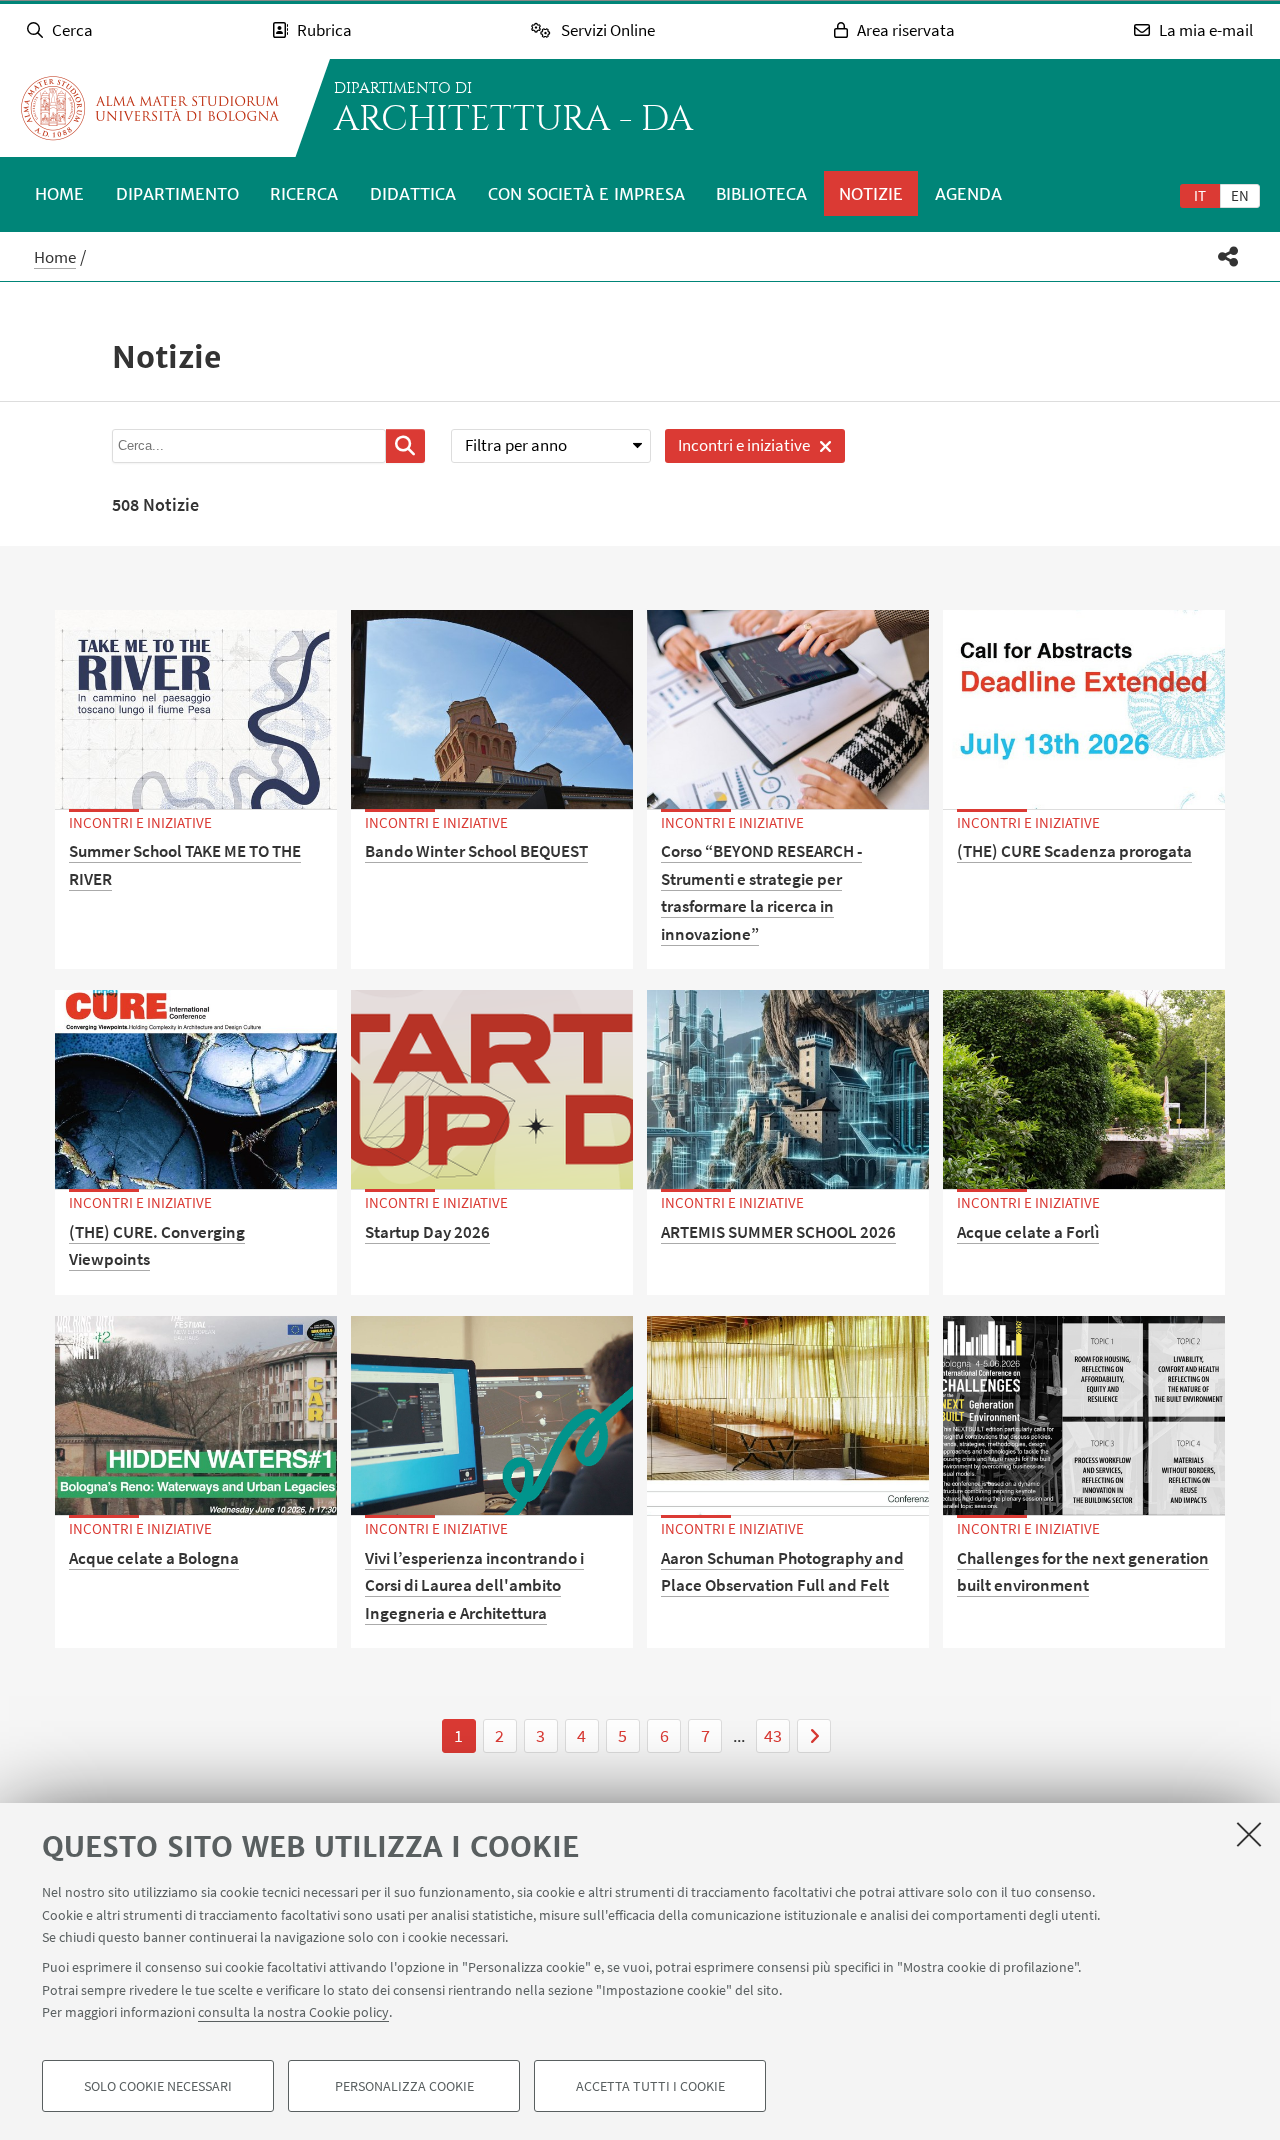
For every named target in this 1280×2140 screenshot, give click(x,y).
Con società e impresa (586, 194)
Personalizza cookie (404, 2086)
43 (773, 1735)
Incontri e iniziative (737, 448)
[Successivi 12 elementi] (814, 1736)
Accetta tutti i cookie (650, 2086)
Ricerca (304, 194)
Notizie (871, 194)
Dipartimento (177, 194)
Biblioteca (761, 194)
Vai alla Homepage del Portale (150, 108)
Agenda (968, 194)
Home (59, 194)
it (1200, 195)
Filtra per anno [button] (516, 445)
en (1240, 195)
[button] (1228, 256)
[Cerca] (405, 446)
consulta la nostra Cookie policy (293, 2012)
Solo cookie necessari (158, 2086)
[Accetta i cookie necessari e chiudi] (1249, 1834)
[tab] (1200, 195)
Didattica (413, 194)
